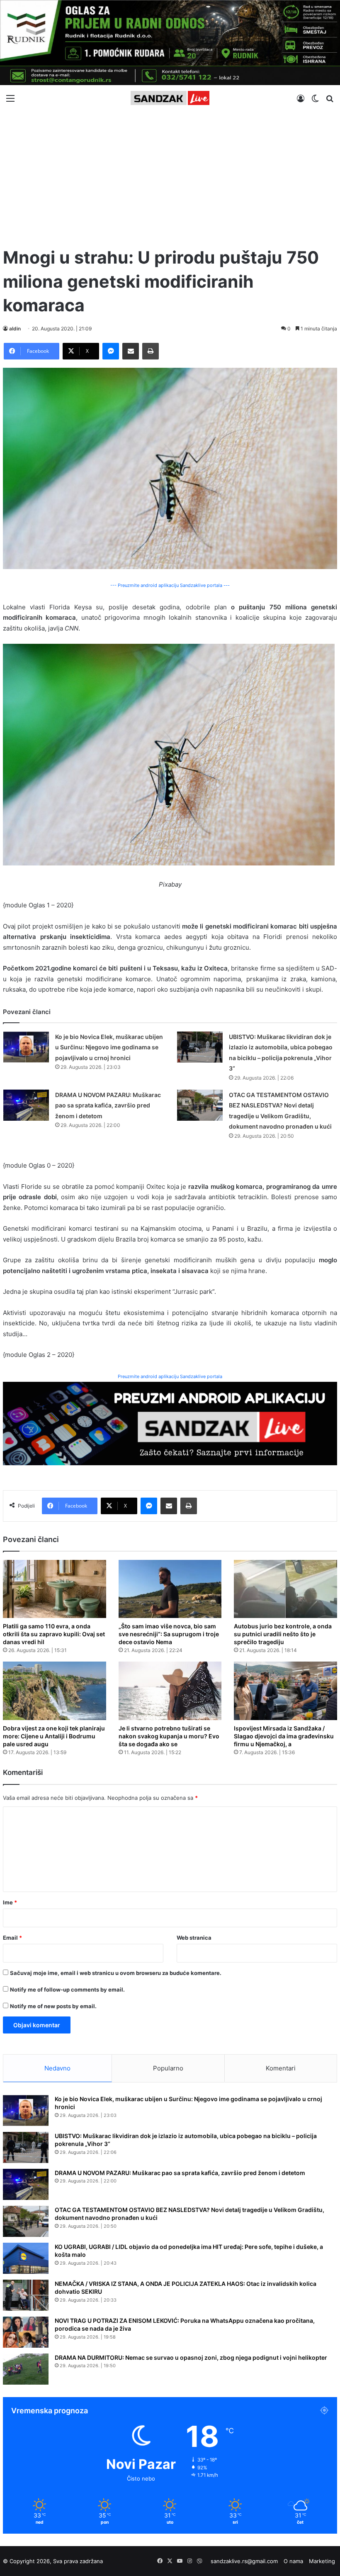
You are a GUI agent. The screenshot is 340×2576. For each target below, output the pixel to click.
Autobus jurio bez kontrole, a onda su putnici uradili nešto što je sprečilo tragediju (283, 1634)
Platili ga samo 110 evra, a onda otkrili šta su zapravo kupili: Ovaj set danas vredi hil (54, 1634)
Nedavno (57, 2068)
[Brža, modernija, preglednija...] (170, 1423)
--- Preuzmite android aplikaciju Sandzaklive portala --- (170, 585)
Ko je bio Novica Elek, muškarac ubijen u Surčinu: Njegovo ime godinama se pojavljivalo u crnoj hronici (109, 1047)
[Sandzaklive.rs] (170, 98)
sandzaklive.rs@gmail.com (244, 2561)
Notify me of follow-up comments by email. (67, 1989)
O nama (293, 2561)
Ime (10, 1902)
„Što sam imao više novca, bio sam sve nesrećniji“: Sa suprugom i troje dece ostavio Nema (169, 1634)
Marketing (322, 2561)
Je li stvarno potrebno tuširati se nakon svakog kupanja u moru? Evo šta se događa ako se (169, 1736)
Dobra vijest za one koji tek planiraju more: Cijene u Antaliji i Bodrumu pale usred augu (54, 1736)
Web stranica (194, 1938)
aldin (15, 329)
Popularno (168, 2068)
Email (12, 1938)
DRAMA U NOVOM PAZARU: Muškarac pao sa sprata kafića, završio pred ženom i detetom (108, 1105)
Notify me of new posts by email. (53, 2006)
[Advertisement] (170, 175)
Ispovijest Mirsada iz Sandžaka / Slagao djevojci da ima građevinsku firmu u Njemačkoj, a (284, 1736)
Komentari (281, 2068)
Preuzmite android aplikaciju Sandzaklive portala (170, 1376)
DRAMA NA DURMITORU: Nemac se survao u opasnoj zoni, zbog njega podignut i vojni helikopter (191, 2357)
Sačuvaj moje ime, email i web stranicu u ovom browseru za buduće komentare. (116, 1973)
